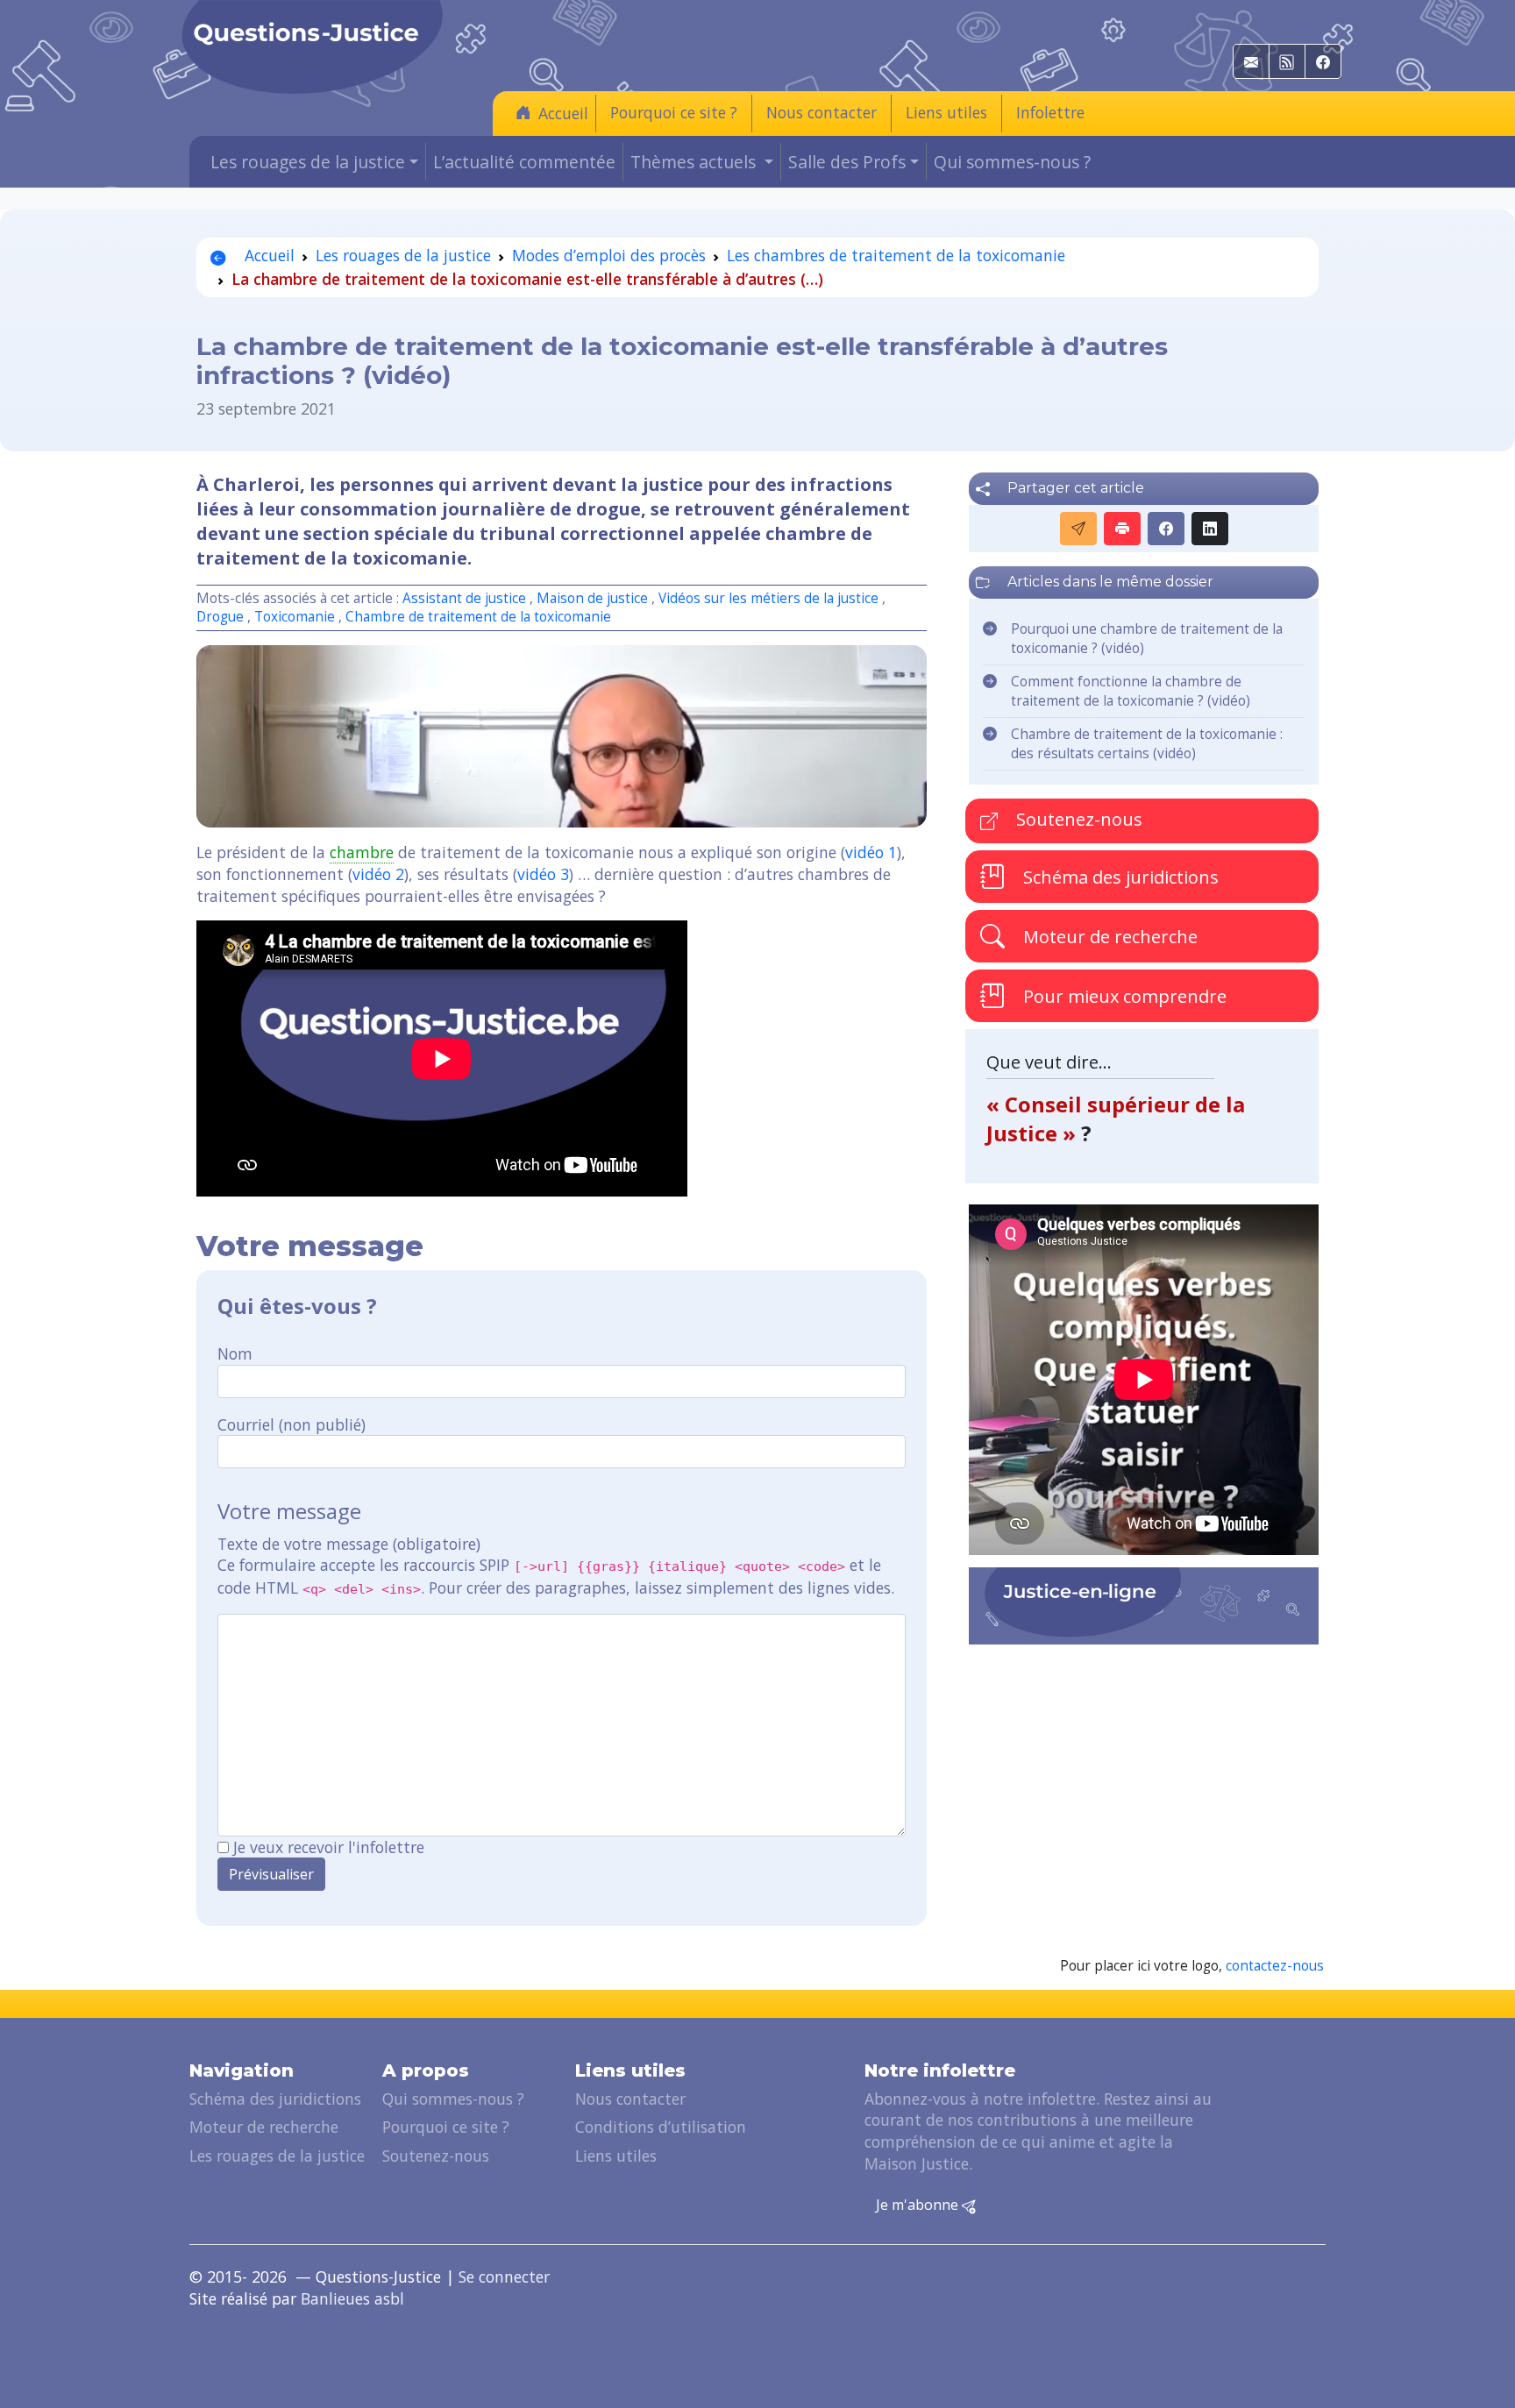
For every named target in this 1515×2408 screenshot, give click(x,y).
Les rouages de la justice (403, 255)
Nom (235, 1353)
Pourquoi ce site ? (674, 112)
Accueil (563, 113)
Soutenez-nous (1077, 819)
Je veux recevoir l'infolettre (329, 1847)
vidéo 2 (378, 874)
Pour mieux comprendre (1123, 995)
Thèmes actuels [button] (695, 162)
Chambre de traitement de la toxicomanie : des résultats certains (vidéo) (1147, 744)
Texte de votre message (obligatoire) (349, 1544)
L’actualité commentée (524, 162)
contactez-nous (1275, 1966)
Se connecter (504, 2277)
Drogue (220, 617)
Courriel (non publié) (292, 1424)
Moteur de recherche (1108, 936)
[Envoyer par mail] (1078, 529)
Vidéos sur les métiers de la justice (768, 598)
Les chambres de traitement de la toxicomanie (896, 255)
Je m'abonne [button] (919, 2205)
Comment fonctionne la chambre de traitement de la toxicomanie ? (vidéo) (1131, 691)
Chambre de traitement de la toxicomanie (478, 617)
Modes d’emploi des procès (609, 255)
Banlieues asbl (352, 2298)
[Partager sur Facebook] (1166, 529)
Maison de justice (592, 598)
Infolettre (1050, 112)
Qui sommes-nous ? (1012, 162)
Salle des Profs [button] (847, 162)
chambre (362, 852)
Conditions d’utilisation (661, 2127)
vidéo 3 (543, 874)
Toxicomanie (295, 617)
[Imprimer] (1122, 529)
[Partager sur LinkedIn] (1210, 529)
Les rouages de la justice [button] (308, 162)
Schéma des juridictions (1119, 876)
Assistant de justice (464, 598)
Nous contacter (822, 112)
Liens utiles (946, 112)
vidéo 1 (871, 852)
